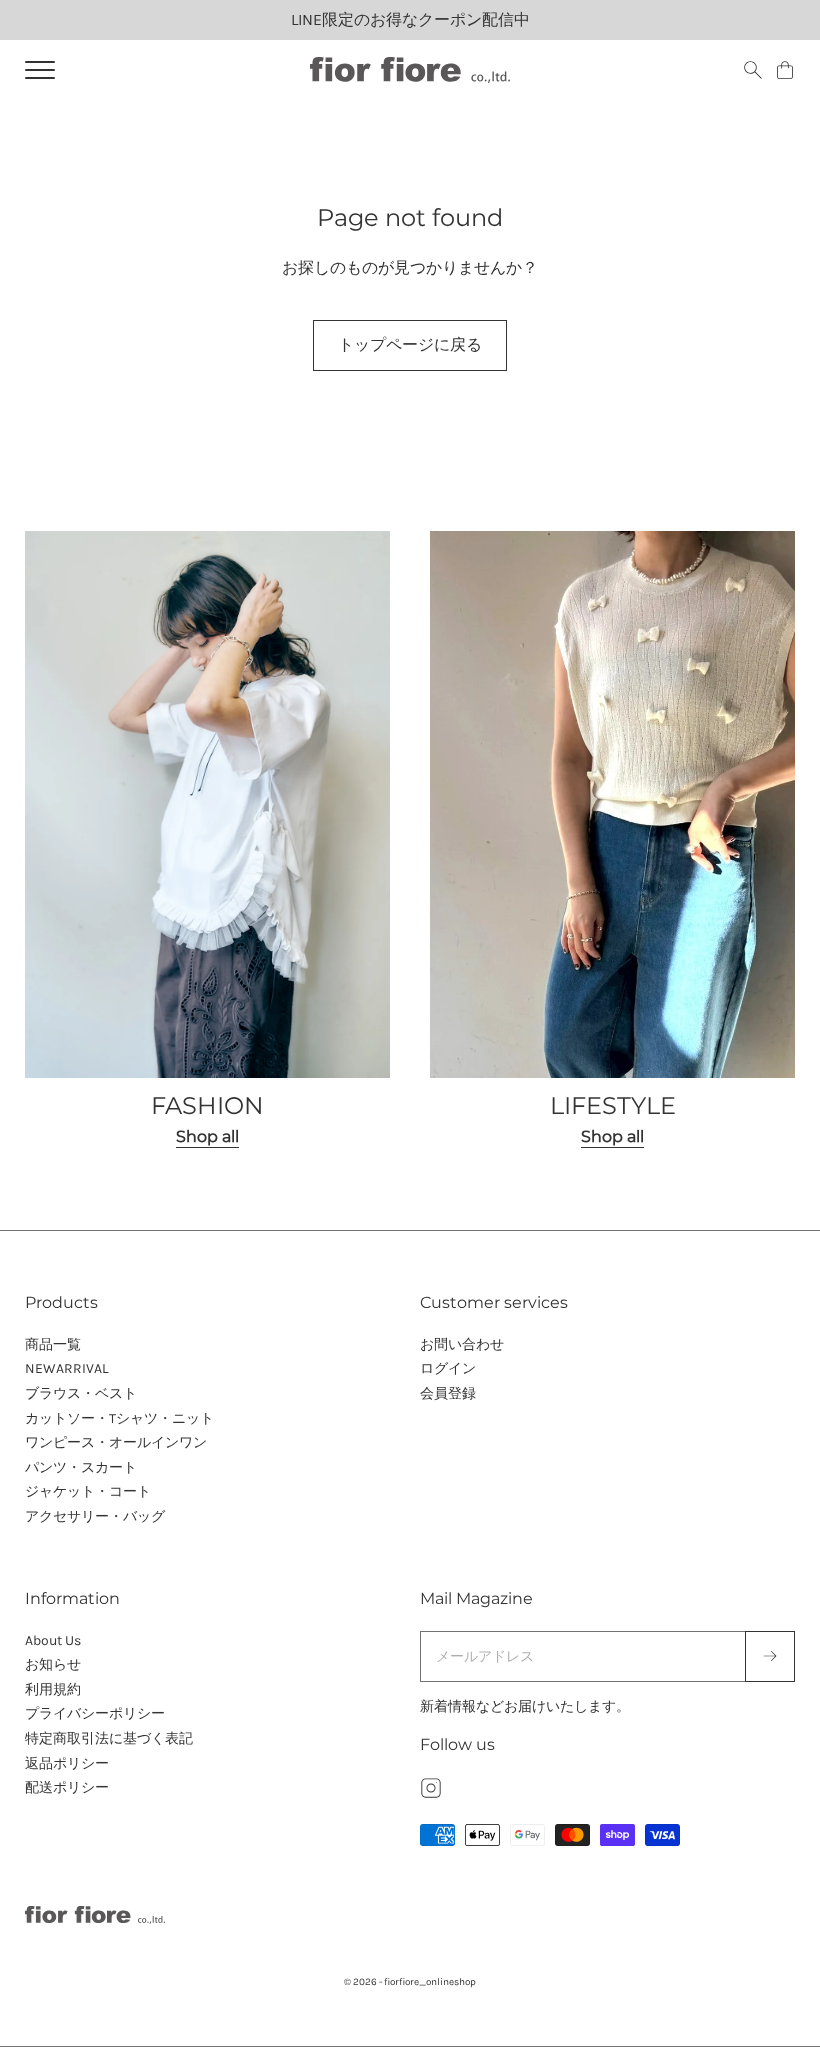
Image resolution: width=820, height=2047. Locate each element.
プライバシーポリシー (95, 1713)
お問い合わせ (462, 1344)
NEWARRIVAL (67, 1368)
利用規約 (53, 1689)
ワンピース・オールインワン (116, 1442)
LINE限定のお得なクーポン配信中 (410, 19)
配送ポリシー (67, 1787)
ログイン (448, 1368)
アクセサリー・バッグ (95, 1516)
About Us (53, 1640)
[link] (207, 840)
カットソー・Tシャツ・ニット (119, 1418)
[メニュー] (40, 70)
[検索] (753, 70)
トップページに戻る (410, 344)
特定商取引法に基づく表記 (109, 1738)
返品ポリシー (67, 1763)
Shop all (207, 1136)
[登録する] (770, 1657)
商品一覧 (53, 1344)
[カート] (785, 70)
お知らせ (53, 1664)
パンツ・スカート (81, 1467)
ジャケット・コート (88, 1491)
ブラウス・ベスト (81, 1393)
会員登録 (448, 1393)
